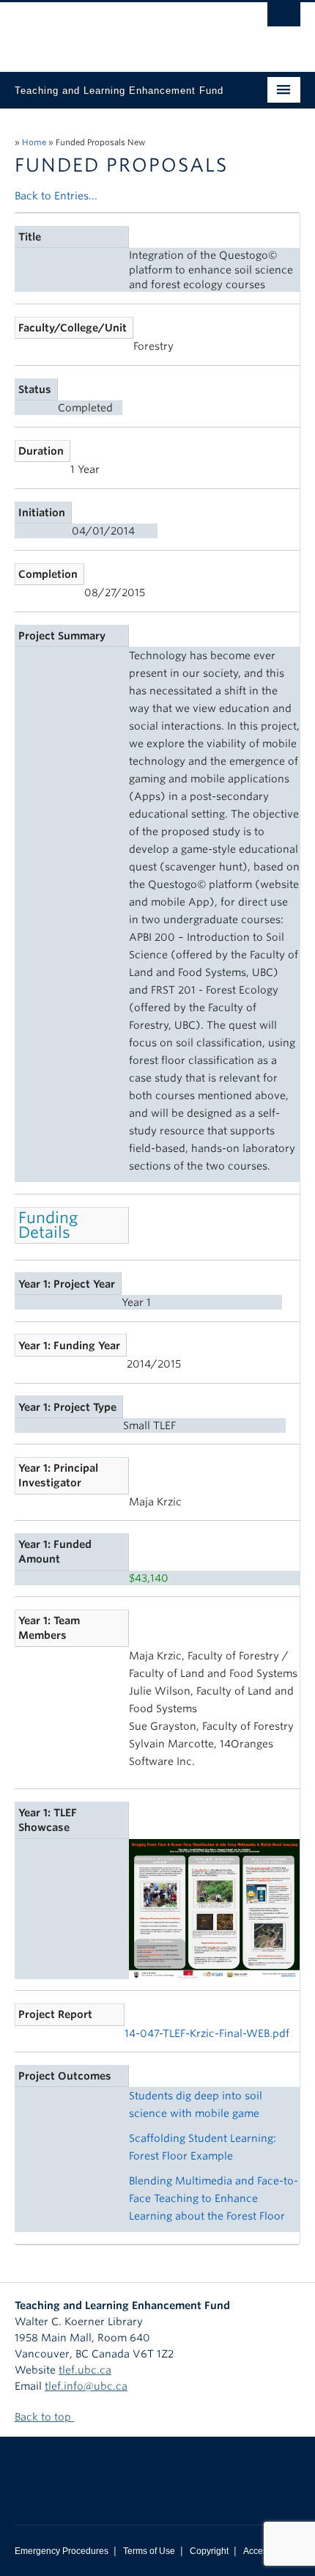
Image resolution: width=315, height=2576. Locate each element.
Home (34, 142)
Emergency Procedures (62, 2551)
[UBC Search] (284, 18)
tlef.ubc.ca (85, 2370)
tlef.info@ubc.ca (86, 2386)
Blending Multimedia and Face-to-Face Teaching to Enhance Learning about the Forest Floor (214, 2198)
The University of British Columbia (115, 30)
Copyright (209, 2551)
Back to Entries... (56, 196)
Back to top (44, 2417)
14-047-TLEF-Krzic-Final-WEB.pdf (207, 2033)
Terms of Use (149, 2551)
